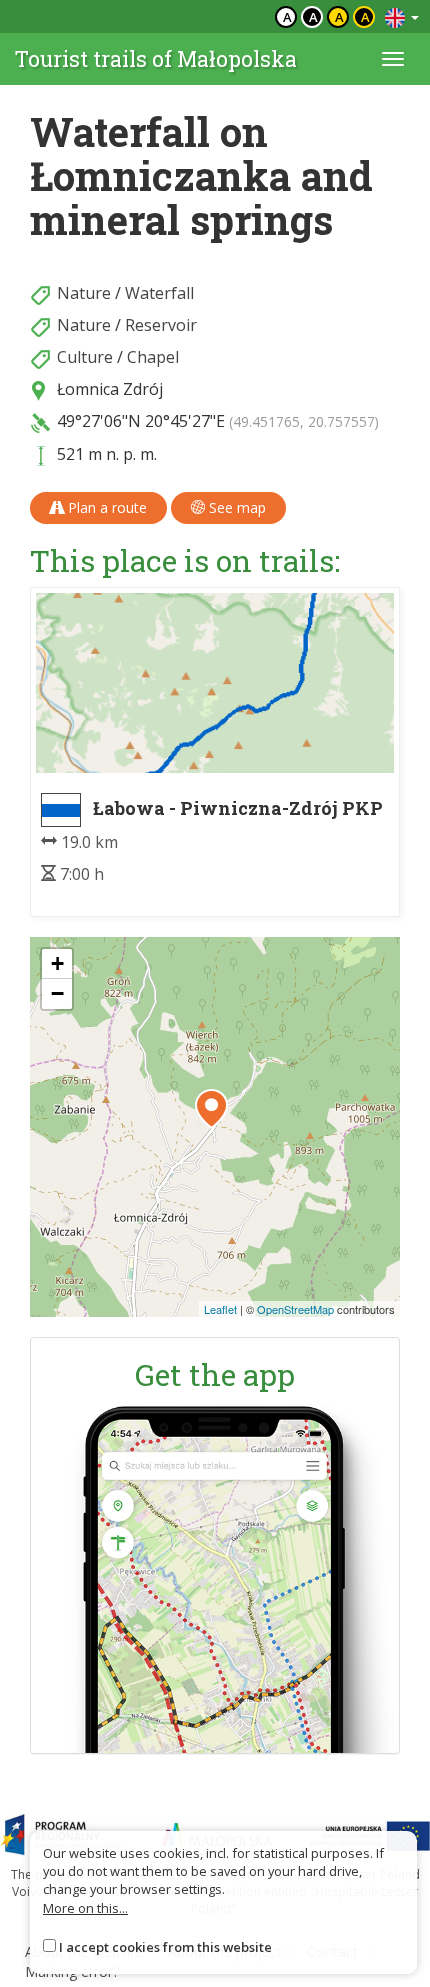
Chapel (153, 357)
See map (235, 507)
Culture (85, 357)
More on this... (85, 1908)
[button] (211, 1109)
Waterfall (159, 293)
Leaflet (220, 1309)
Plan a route (105, 507)
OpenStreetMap (295, 1309)
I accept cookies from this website (165, 1947)
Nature (84, 293)
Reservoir (161, 325)
